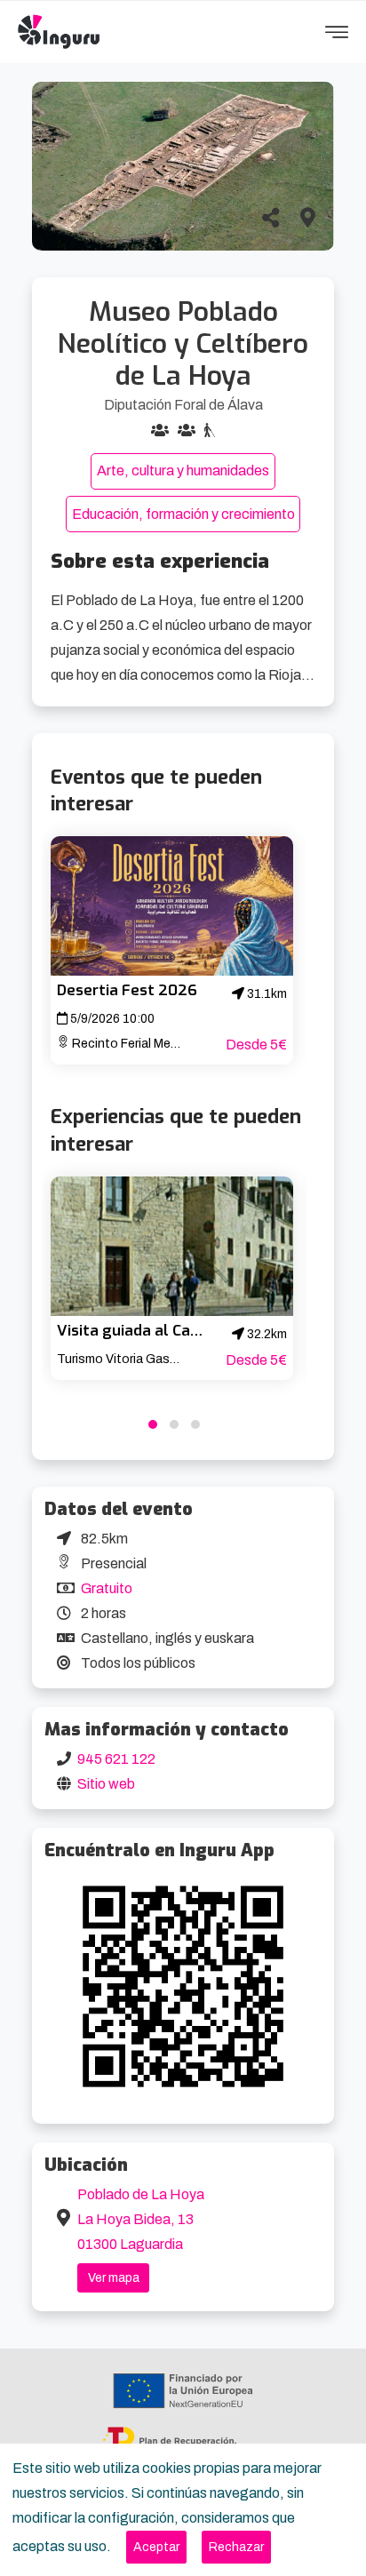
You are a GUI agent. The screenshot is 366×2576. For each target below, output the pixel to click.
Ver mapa (114, 2278)
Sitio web (106, 1784)
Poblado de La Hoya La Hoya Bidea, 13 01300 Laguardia (141, 2219)
